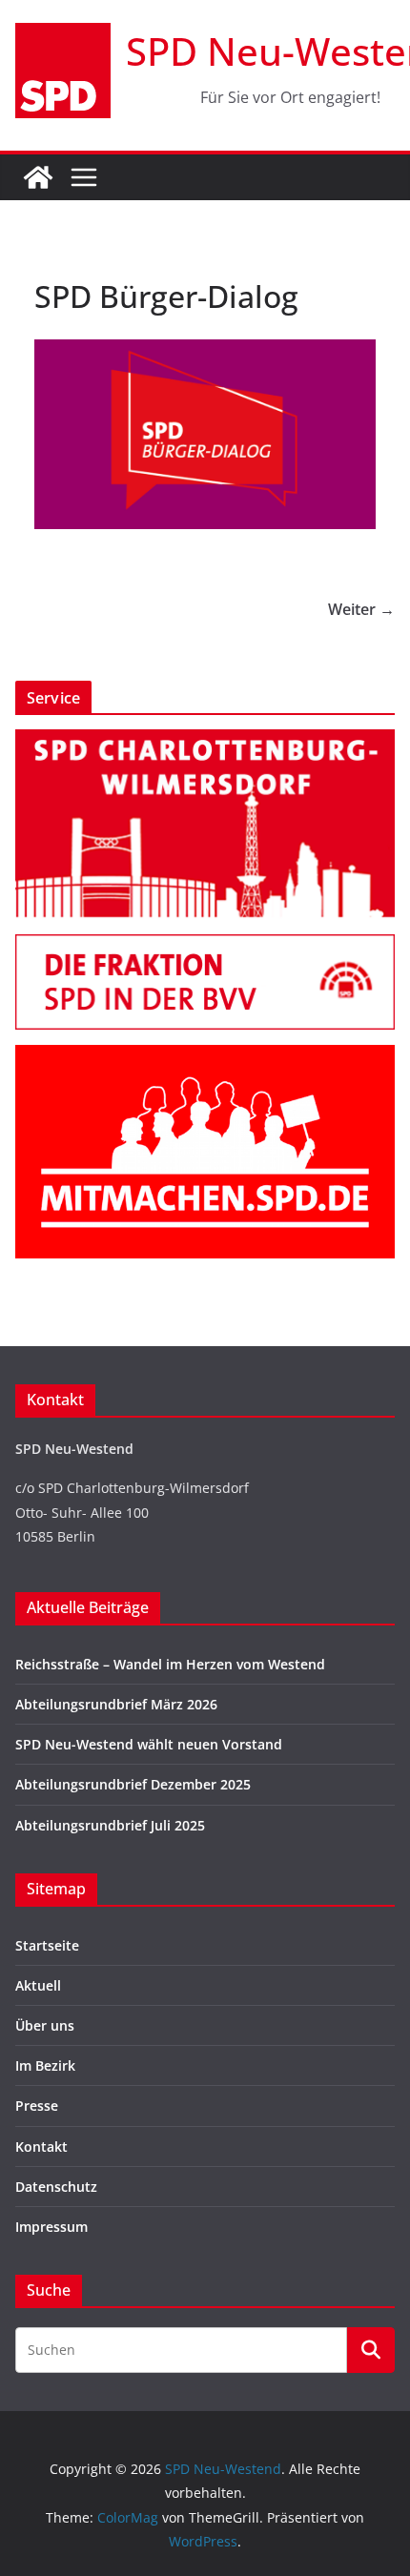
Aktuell (38, 1985)
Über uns (45, 2025)
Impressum (51, 2227)
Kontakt (41, 2147)
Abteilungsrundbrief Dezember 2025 (133, 1784)
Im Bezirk (45, 2065)
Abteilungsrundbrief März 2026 (116, 1704)
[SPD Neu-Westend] (38, 177)
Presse (37, 2106)
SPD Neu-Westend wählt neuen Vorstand (149, 1744)
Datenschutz (56, 2187)
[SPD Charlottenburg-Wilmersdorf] (205, 741)
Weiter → (361, 609)
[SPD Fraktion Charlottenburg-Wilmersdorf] (205, 946)
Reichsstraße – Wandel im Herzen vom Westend (170, 1664)
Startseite (47, 1945)
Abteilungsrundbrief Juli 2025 (110, 1825)
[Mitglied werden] (205, 1057)
